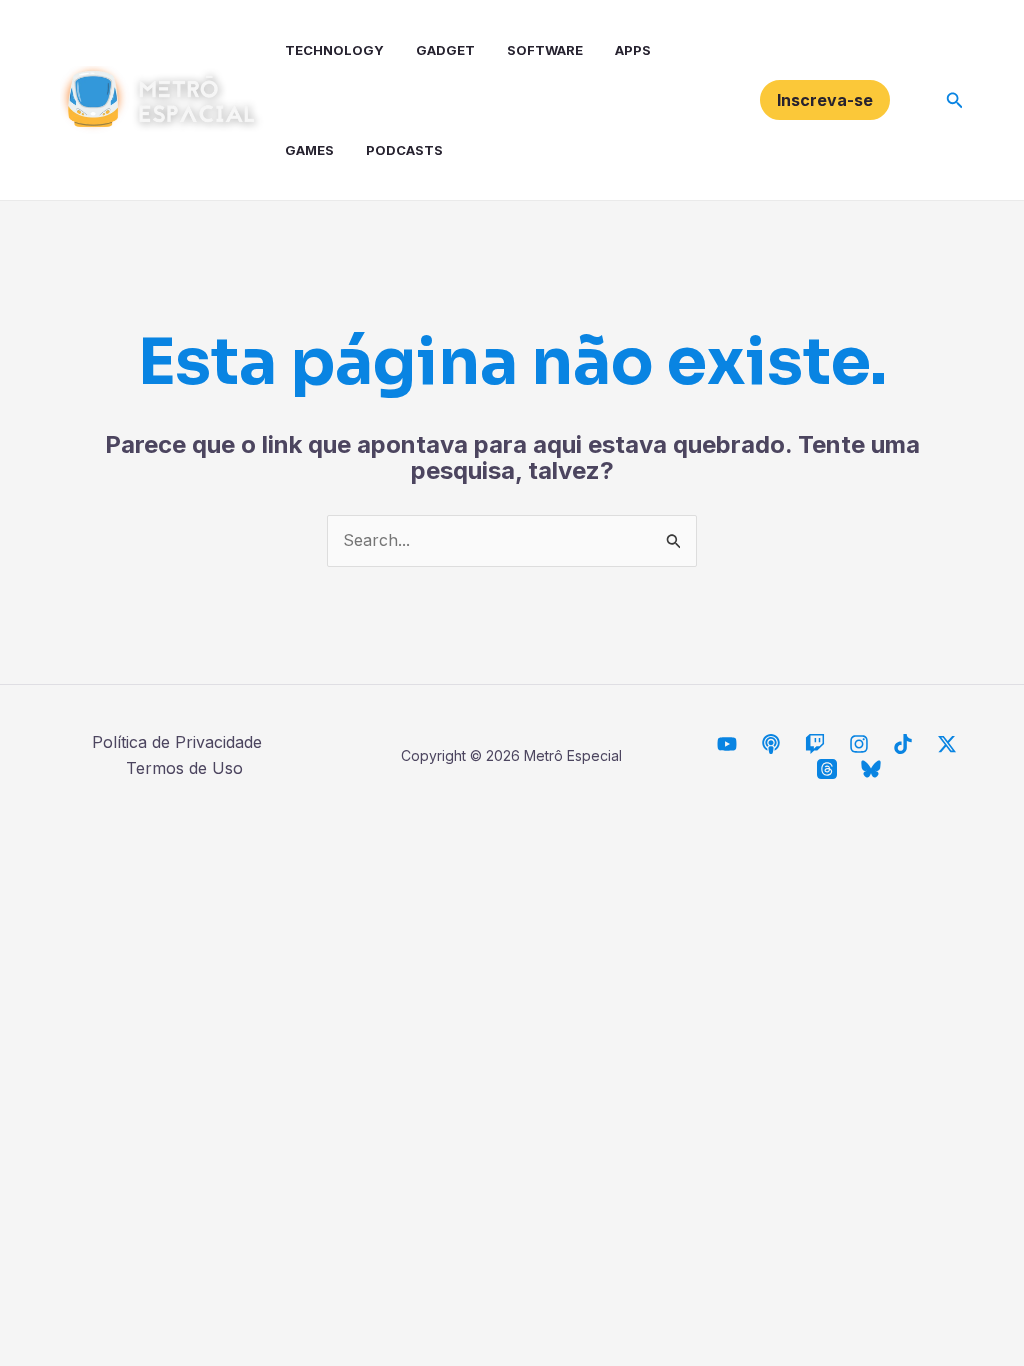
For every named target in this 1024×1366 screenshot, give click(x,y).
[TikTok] (903, 744)
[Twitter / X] (947, 744)
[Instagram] (859, 744)
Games (309, 150)
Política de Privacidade (177, 742)
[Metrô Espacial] (727, 744)
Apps (633, 50)
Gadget (445, 50)
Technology (334, 50)
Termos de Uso (184, 768)
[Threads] (827, 769)
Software (545, 50)
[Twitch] (815, 744)
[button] (825, 100)
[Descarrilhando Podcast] (771, 744)
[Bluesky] (871, 769)
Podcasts (404, 150)
